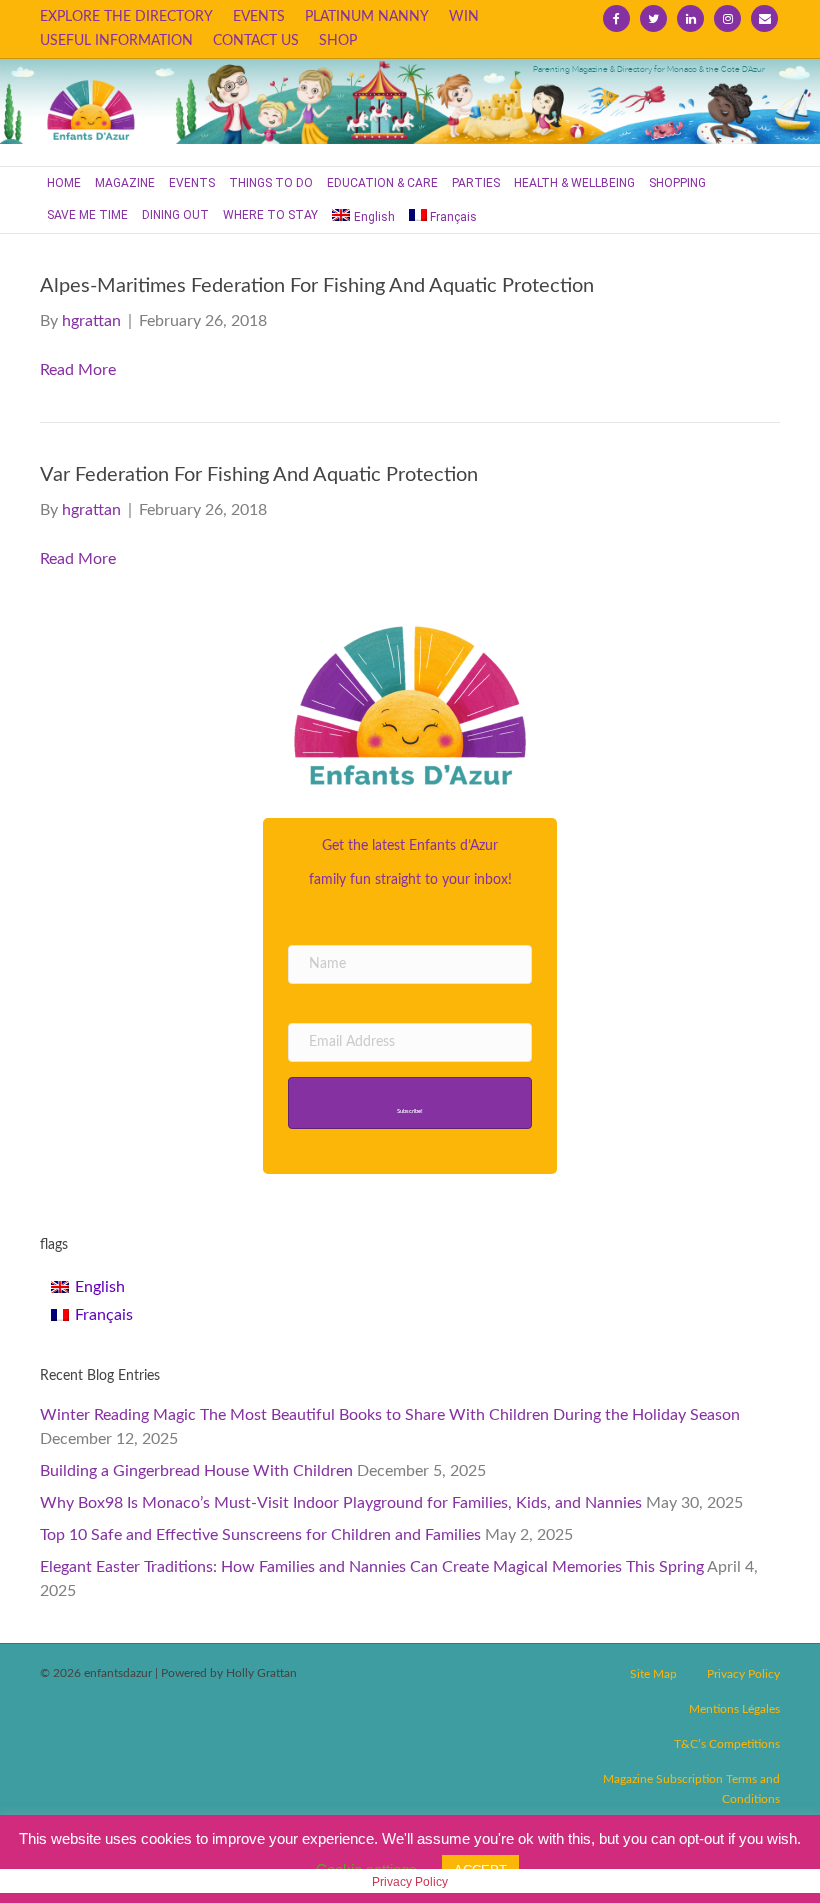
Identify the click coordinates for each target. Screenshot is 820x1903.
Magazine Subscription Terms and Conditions (691, 1789)
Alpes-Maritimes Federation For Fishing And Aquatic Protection (317, 286)
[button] (410, 1103)
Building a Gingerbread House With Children (196, 1471)
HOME (64, 183)
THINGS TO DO (271, 183)
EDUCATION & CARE (382, 183)
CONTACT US (256, 41)
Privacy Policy (743, 1674)
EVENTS (259, 17)
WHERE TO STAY (270, 215)
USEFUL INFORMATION (116, 41)
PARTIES (476, 183)
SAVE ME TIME (87, 215)
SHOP (338, 41)
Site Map (653, 1674)
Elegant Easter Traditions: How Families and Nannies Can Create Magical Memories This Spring (372, 1567)
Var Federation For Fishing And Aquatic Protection (259, 475)
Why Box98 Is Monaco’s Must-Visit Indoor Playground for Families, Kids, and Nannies (341, 1503)
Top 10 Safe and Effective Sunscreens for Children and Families (260, 1535)
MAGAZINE (125, 183)
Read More (78, 370)
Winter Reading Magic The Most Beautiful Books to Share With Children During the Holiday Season (390, 1415)
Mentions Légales (734, 1709)
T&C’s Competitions (727, 1744)
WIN (464, 17)
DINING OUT (175, 215)
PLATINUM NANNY (367, 17)
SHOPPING (677, 183)
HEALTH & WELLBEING (574, 183)
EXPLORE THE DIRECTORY (126, 17)
